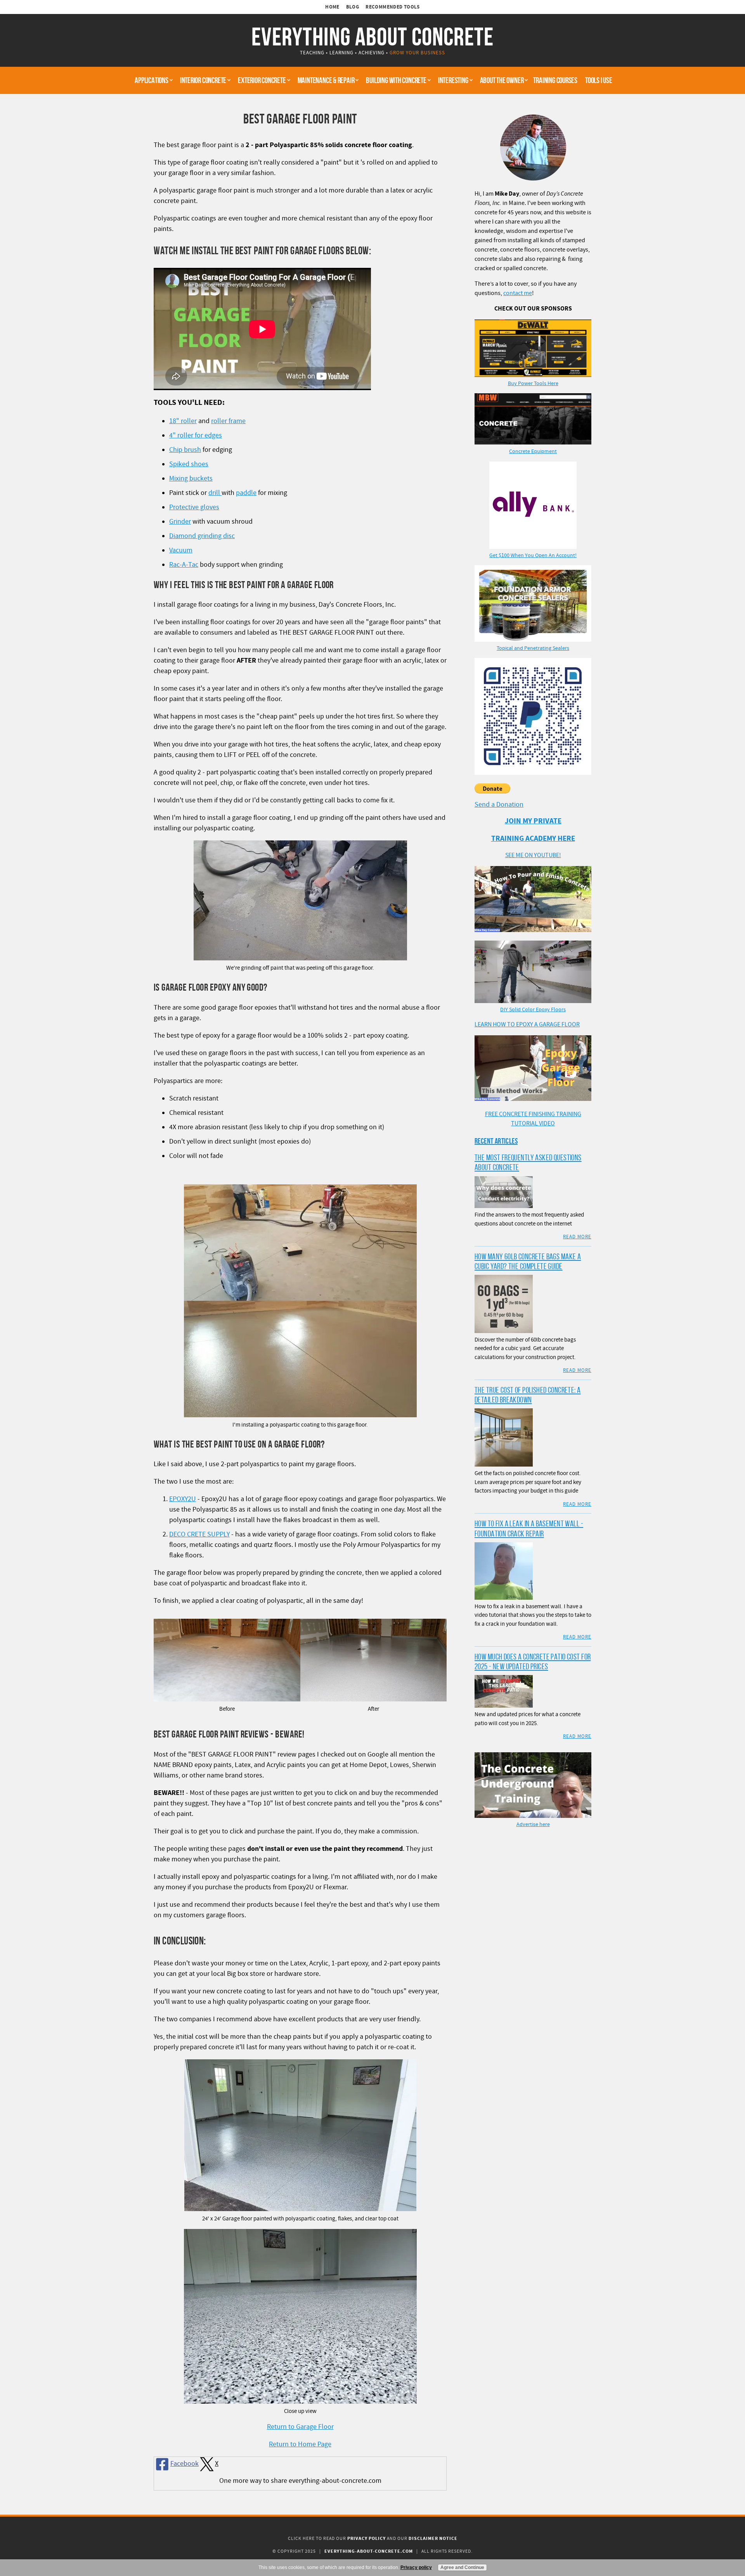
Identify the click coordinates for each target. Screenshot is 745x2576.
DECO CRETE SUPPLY (199, 1534)
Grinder (180, 522)
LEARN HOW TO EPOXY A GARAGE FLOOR (527, 1024)
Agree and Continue (462, 2567)
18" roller (183, 421)
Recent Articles (496, 1141)
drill (215, 493)
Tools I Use (599, 80)
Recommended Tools (393, 7)
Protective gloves (194, 507)
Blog (353, 7)
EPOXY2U (183, 1499)
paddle (246, 493)
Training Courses (555, 80)
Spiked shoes (189, 464)
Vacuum (181, 550)
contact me (518, 293)
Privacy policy (416, 2567)
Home (332, 7)
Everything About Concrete (372, 36)
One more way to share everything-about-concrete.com (300, 2481)
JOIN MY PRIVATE (533, 821)
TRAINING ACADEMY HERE (533, 839)
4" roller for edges (196, 435)
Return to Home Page (300, 2444)
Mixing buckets (191, 478)
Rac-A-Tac (184, 565)
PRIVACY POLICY (366, 2539)
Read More (577, 1237)
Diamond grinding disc (202, 536)
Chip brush (185, 450)
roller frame (228, 421)
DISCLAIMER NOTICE (433, 2539)
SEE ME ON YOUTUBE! (533, 855)
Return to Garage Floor (300, 2427)
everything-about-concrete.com (369, 2551)
